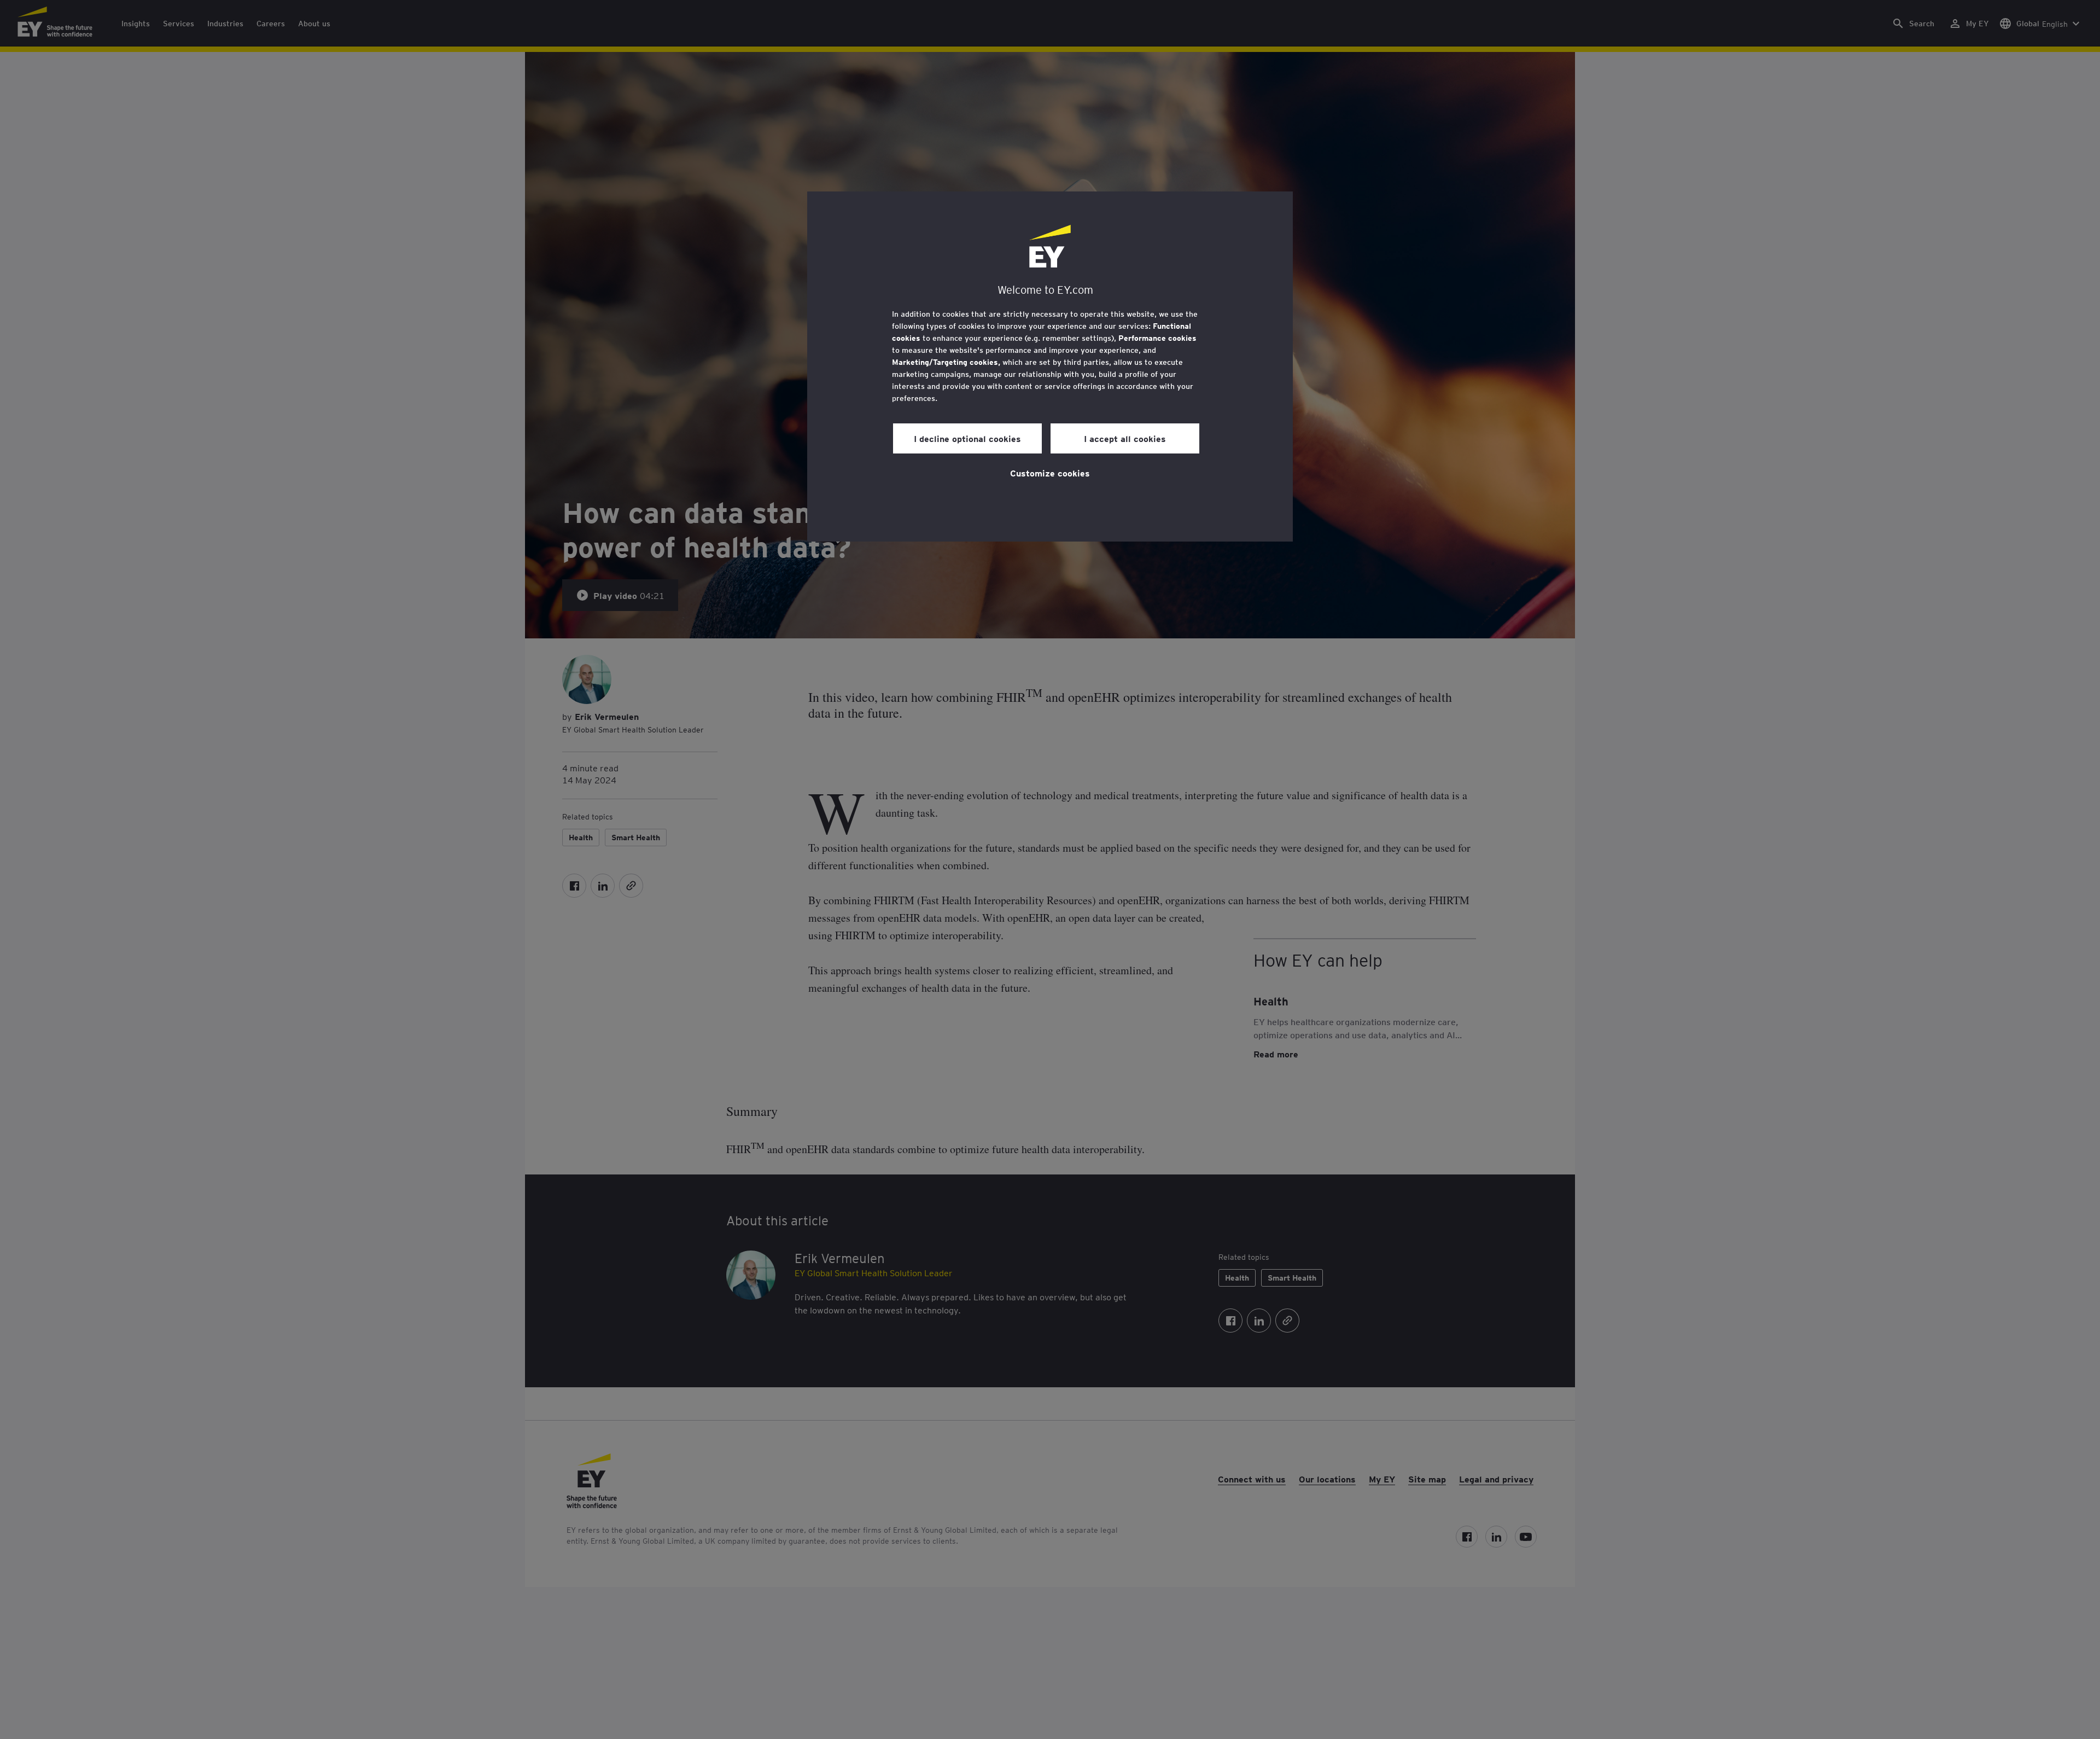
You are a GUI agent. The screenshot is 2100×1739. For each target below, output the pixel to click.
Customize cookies (1050, 473)
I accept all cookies (1125, 438)
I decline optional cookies (967, 438)
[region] (1050, 367)
